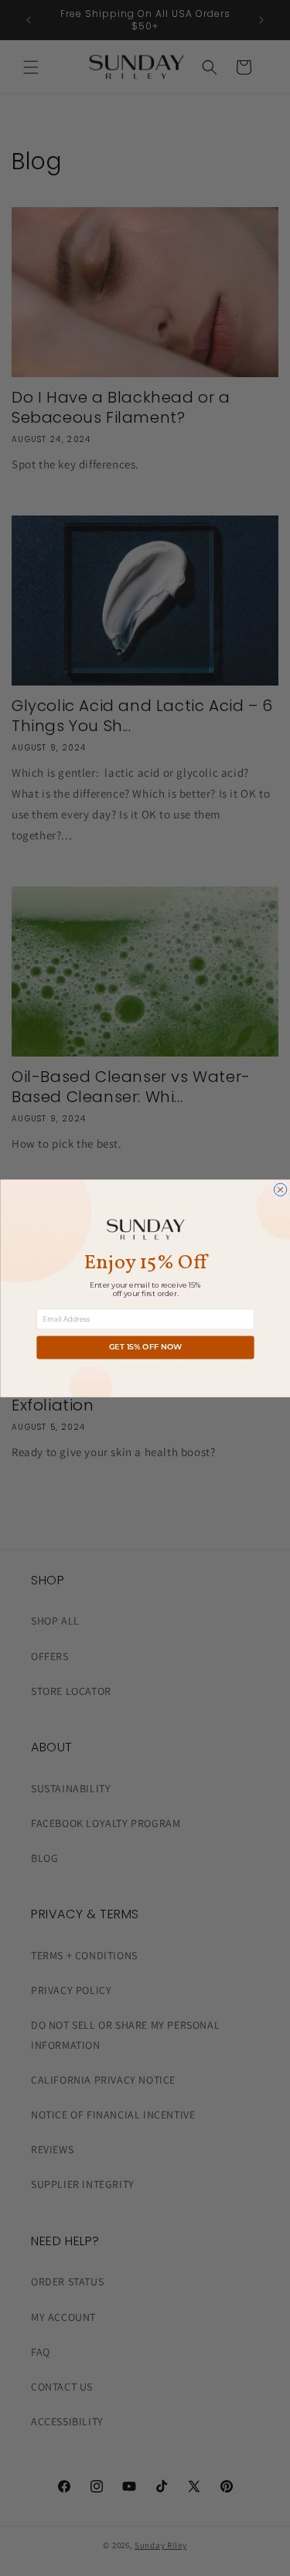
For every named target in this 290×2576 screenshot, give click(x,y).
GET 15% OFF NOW (145, 1347)
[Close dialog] (280, 1189)
